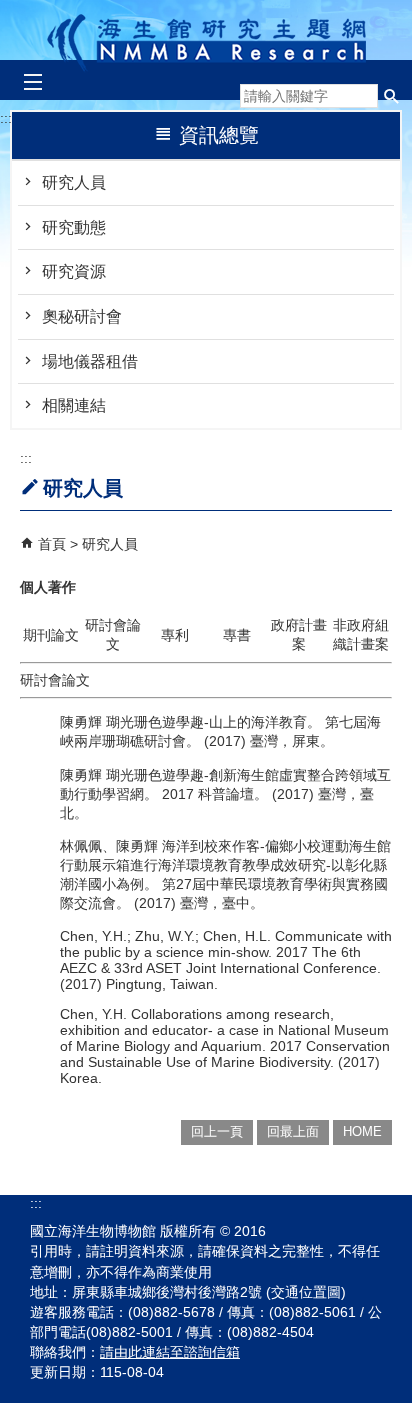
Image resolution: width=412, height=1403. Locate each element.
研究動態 (74, 227)
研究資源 (74, 271)
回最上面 (293, 1131)
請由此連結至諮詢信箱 (170, 1352)
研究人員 (74, 182)
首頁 (52, 544)
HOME (362, 1131)
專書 (237, 635)
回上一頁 (217, 1131)
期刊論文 (51, 635)
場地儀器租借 (90, 361)
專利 (175, 635)
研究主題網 (206, 37)
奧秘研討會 (82, 316)
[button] (392, 96)
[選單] (32, 82)
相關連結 (74, 405)
